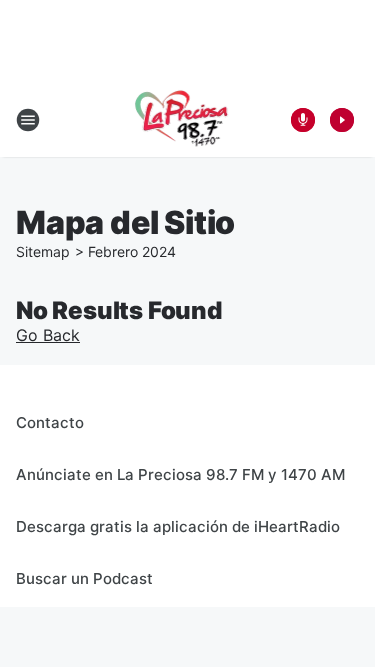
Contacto (50, 422)
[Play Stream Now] (342, 120)
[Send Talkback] (303, 120)
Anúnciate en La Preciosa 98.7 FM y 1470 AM (180, 474)
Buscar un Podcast (84, 578)
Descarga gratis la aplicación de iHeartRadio (178, 526)
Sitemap (43, 251)
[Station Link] (181, 120)
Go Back (48, 335)
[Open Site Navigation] (28, 120)
